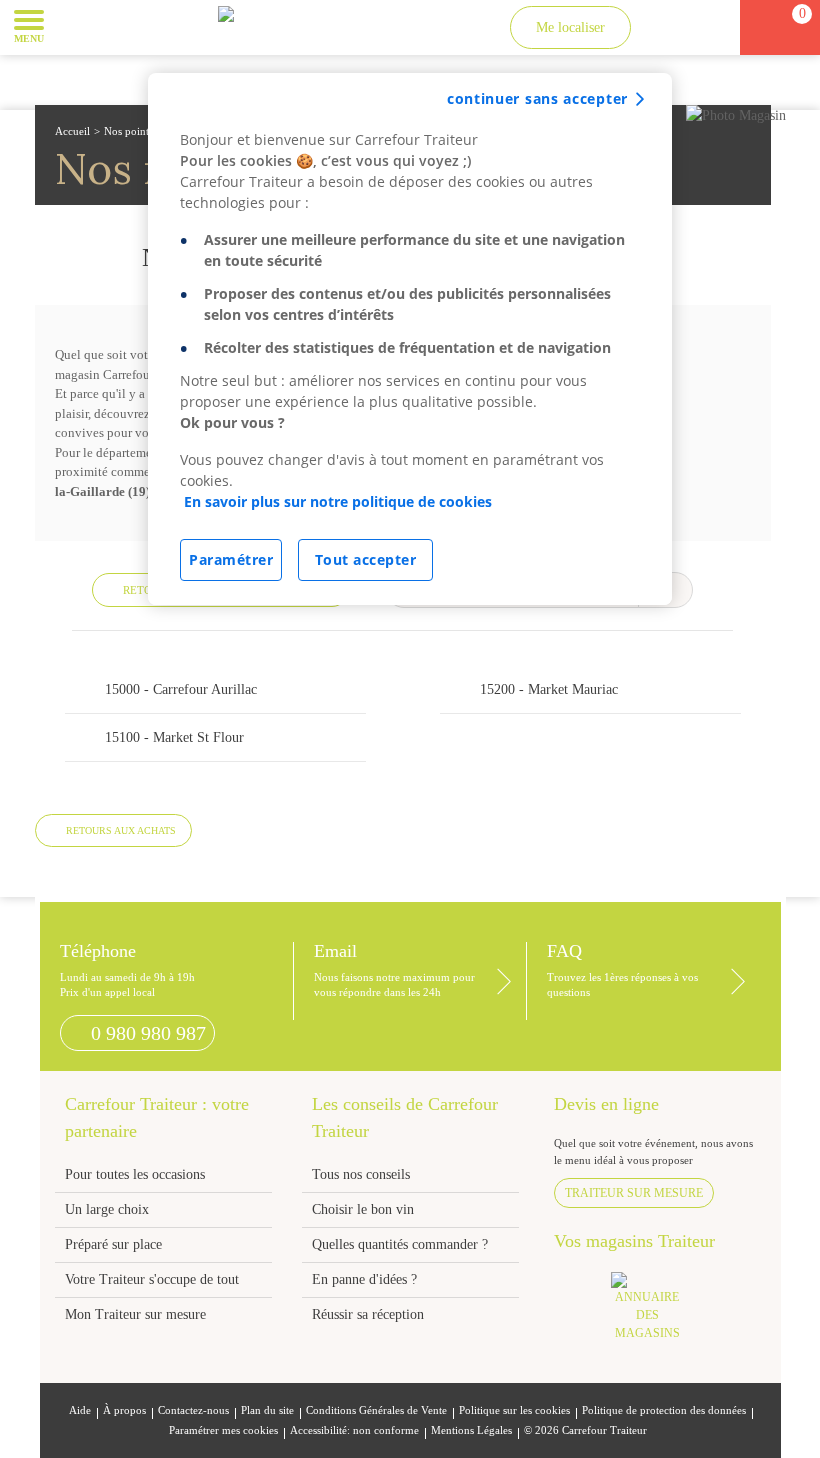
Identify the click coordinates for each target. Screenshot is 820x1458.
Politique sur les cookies (514, 1410)
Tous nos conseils (363, 1174)
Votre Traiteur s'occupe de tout (152, 1279)
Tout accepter (366, 559)
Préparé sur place (113, 1244)
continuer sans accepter (537, 98)
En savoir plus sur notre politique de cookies (338, 501)
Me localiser (570, 27)
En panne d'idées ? (364, 1279)
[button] (74, 26)
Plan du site (267, 1410)
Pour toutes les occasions (135, 1174)
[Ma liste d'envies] (704, 27)
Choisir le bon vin (363, 1209)
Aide (80, 1410)
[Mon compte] (667, 27)
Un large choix (107, 1209)
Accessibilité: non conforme (354, 1430)
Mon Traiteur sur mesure (135, 1314)
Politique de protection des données (664, 1410)
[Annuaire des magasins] (657, 1312)
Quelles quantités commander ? (400, 1244)
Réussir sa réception (368, 1314)
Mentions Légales (471, 1430)
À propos (124, 1410)
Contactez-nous (193, 1410)
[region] (410, 339)
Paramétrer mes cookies (223, 1430)
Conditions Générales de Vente (376, 1410)
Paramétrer (231, 559)
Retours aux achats (121, 830)
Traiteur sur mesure (634, 1193)
